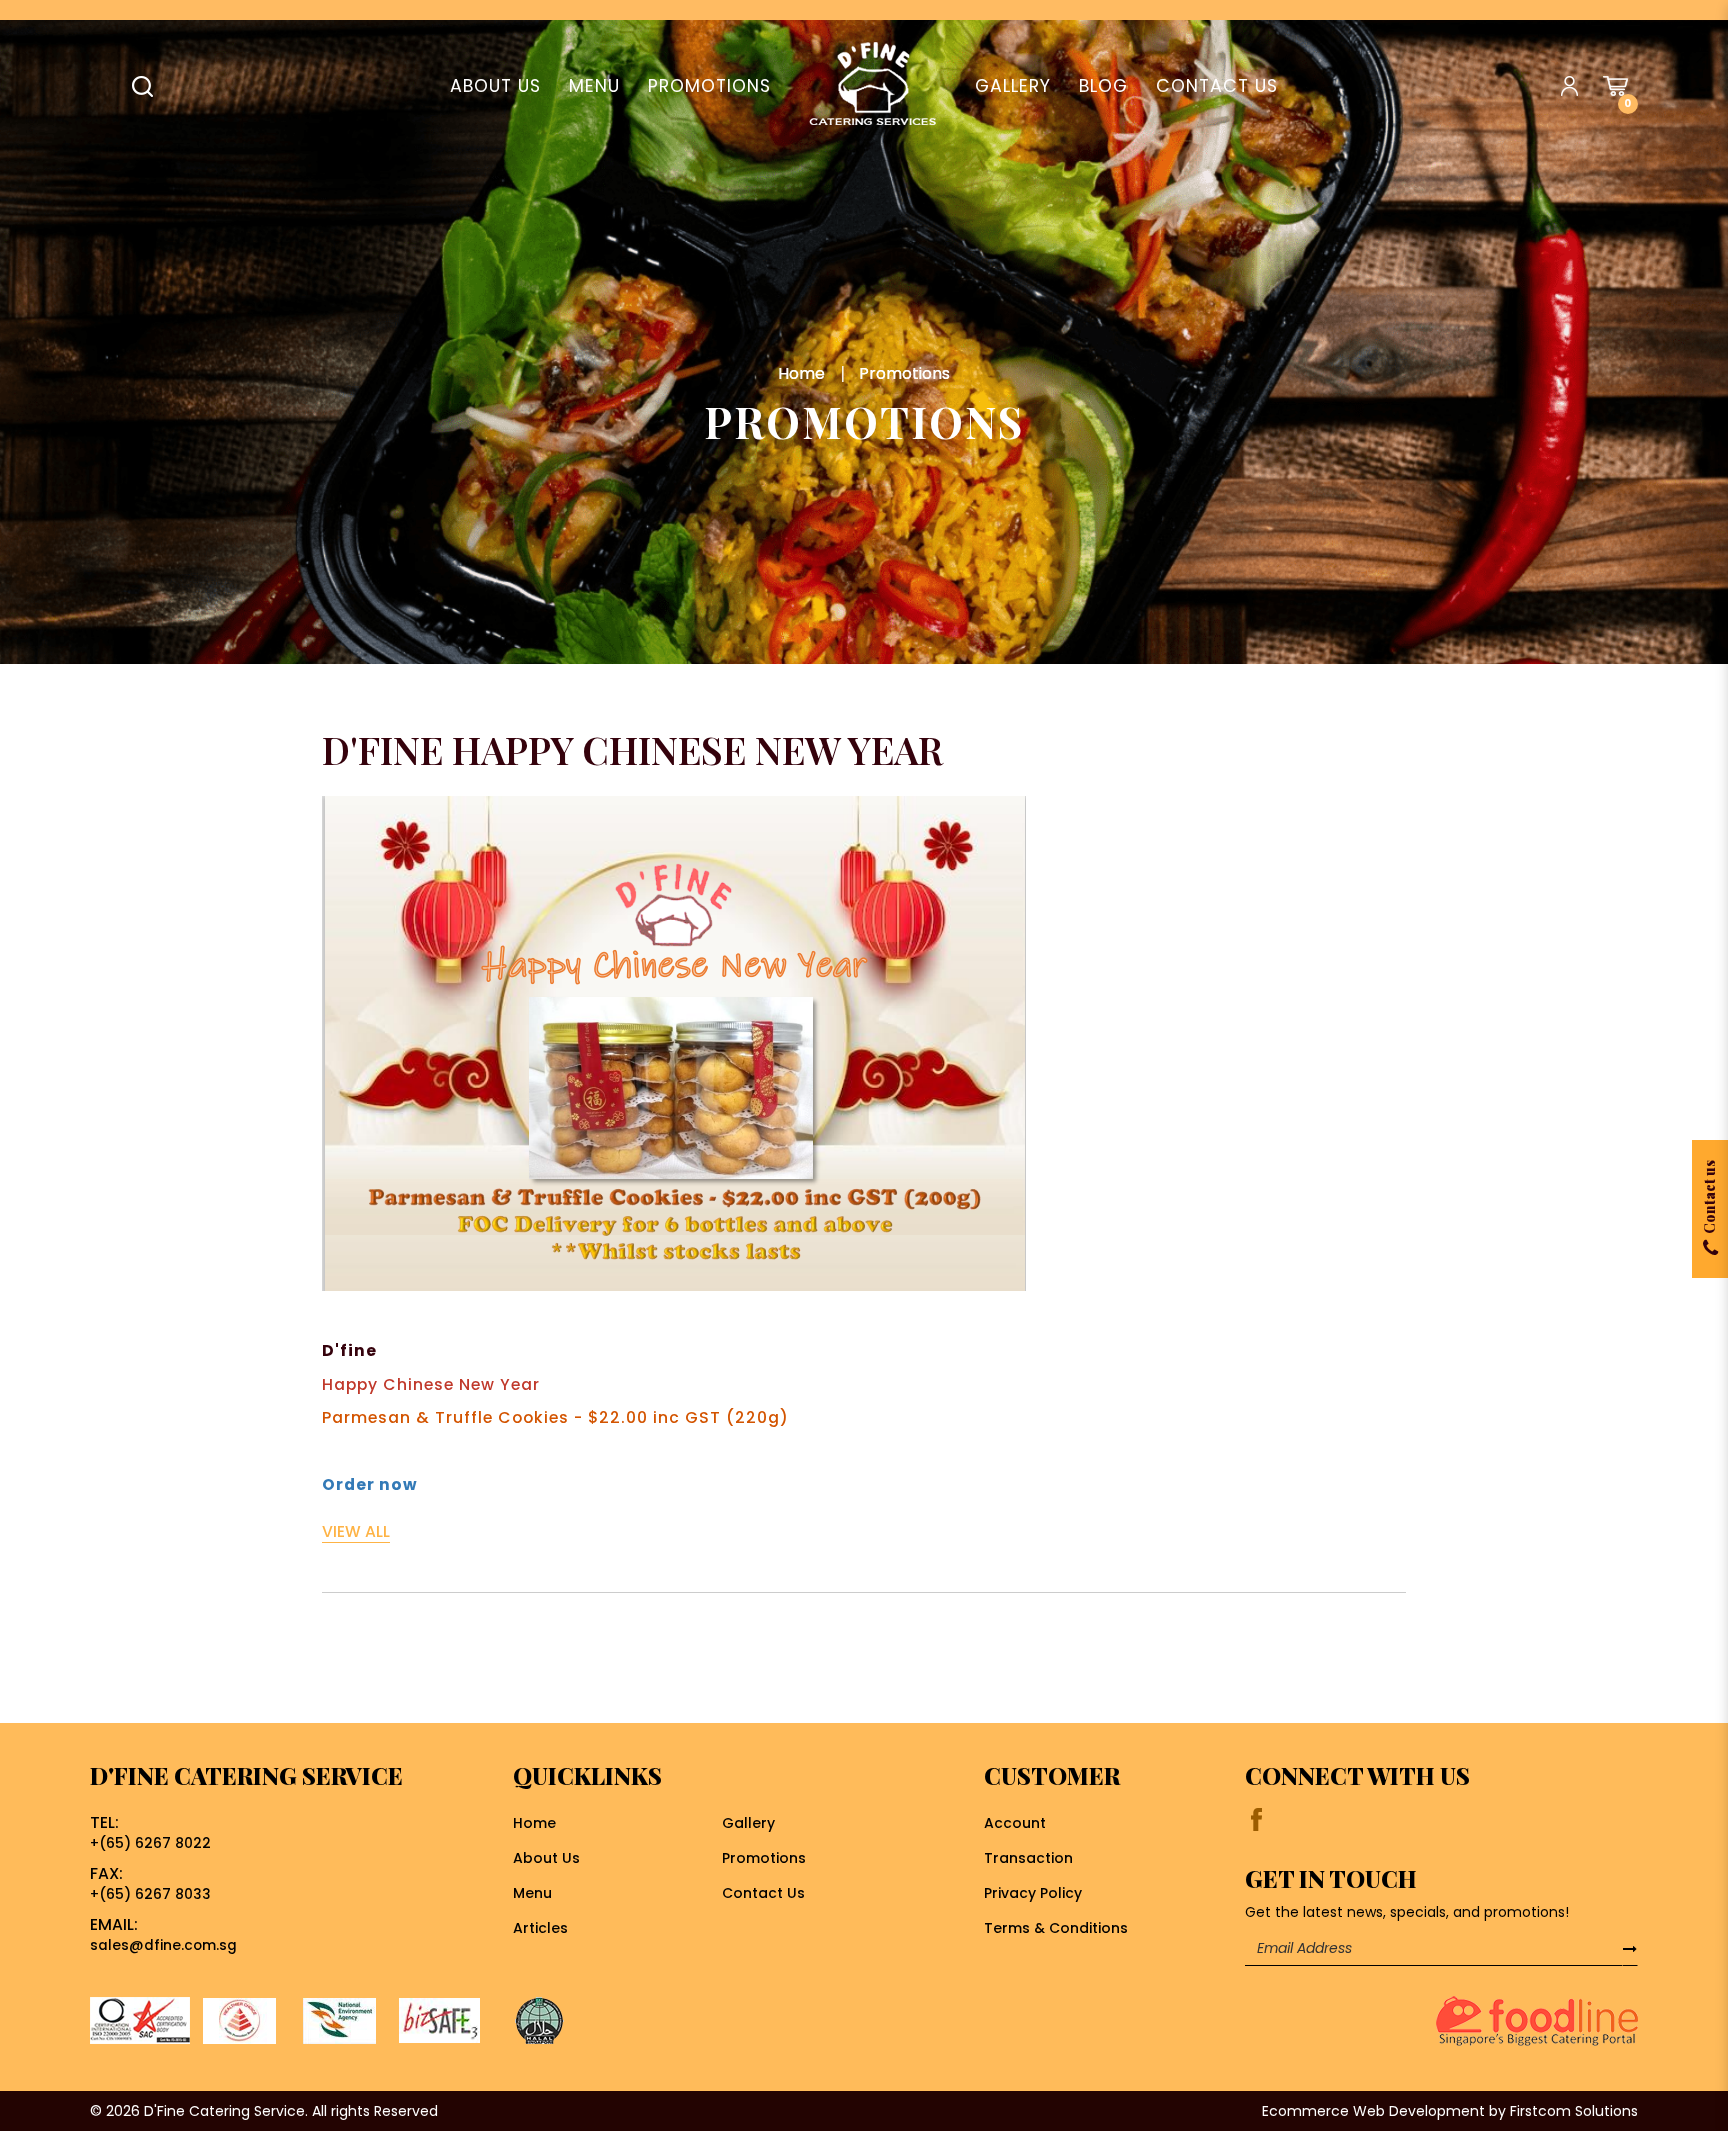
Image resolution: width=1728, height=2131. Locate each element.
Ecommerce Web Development (1373, 2111)
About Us (546, 1858)
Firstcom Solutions (1574, 2111)
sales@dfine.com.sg (163, 1945)
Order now (370, 1484)
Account (1015, 1823)
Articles (540, 1928)
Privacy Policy (1033, 1893)
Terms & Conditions (1056, 1928)
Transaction (1028, 1858)
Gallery (748, 1823)
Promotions (904, 373)
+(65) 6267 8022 (150, 1843)
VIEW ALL (356, 1531)
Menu (532, 1893)
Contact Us (763, 1893)
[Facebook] (1256, 1819)
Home (801, 373)
